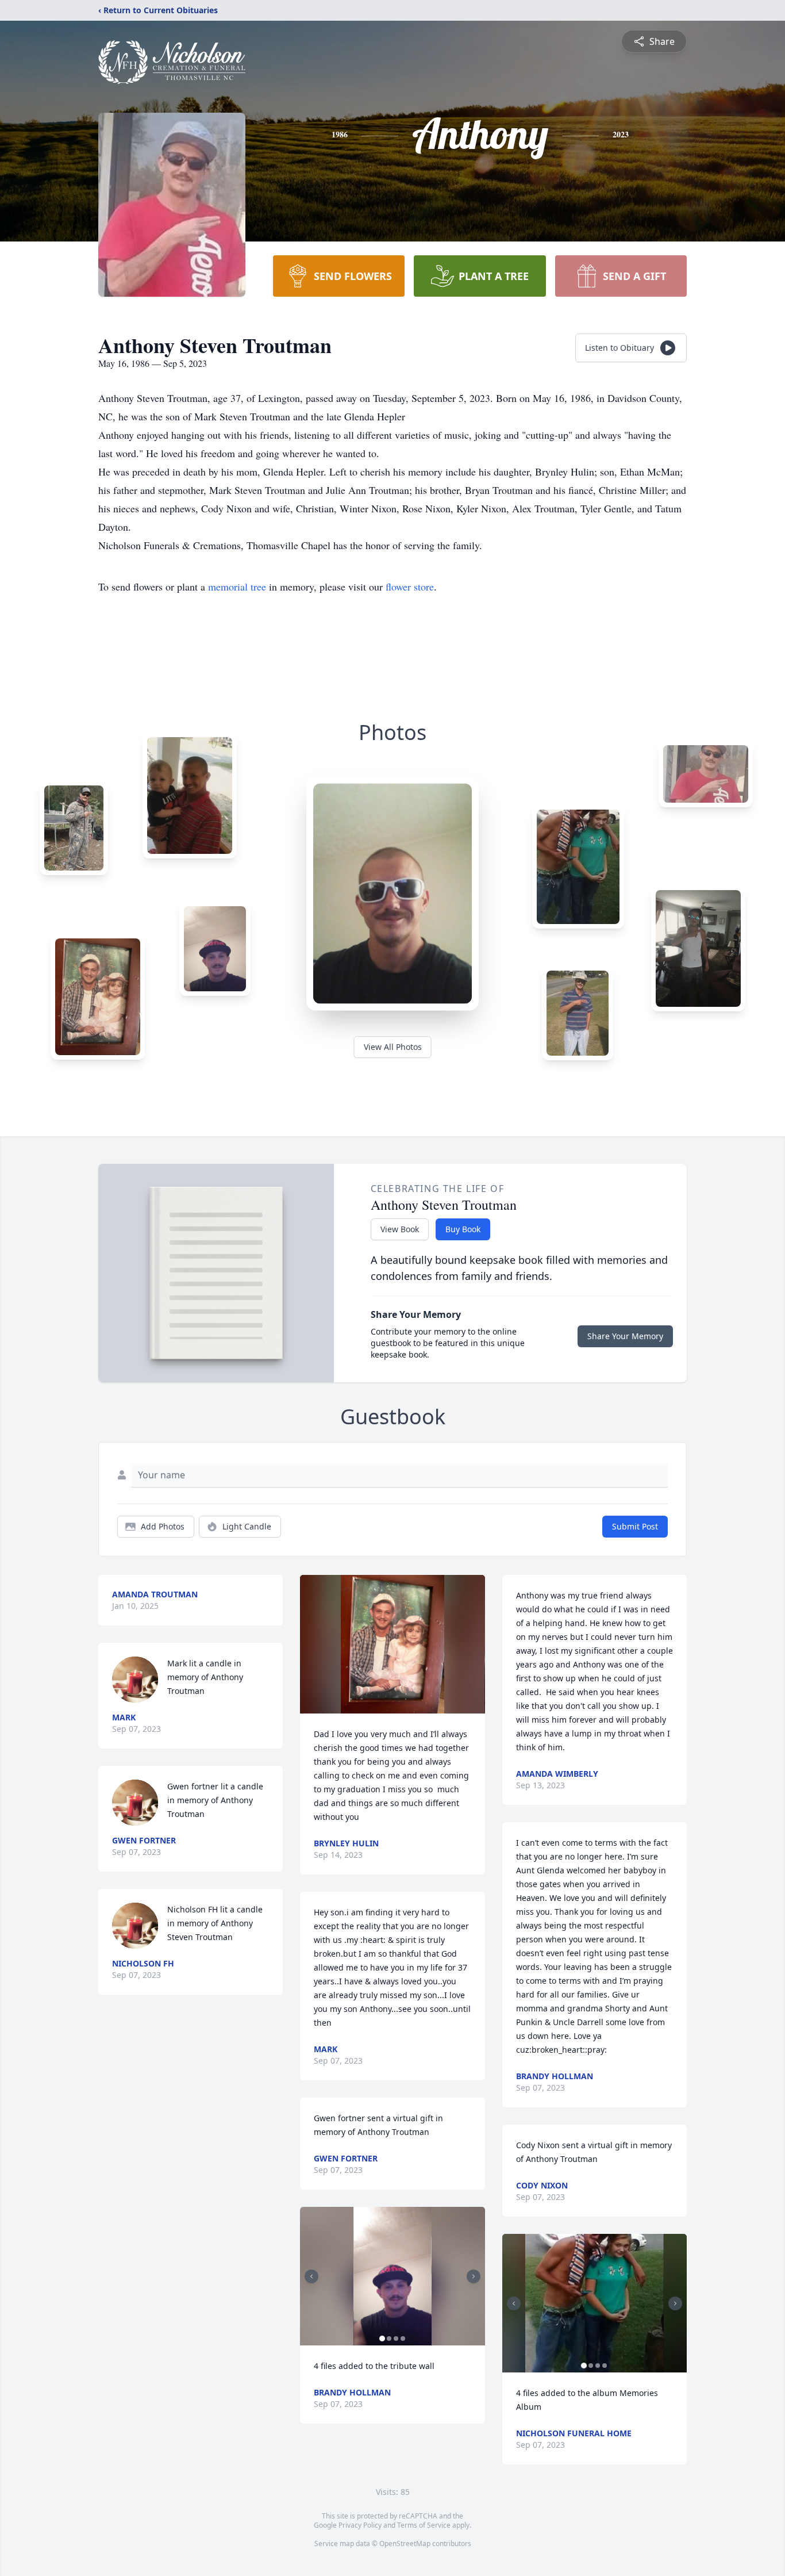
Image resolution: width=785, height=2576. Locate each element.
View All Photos (393, 1047)
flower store (410, 586)
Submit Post (635, 1526)
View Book (400, 1229)
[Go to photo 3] (396, 2339)
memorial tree (237, 586)
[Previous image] (311, 2276)
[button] (393, 1644)
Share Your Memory (625, 1336)
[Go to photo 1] (382, 2339)
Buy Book (463, 1229)
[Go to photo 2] (389, 2339)
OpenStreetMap (405, 2544)
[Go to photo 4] (403, 2339)
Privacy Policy (360, 2525)
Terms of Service (424, 2525)
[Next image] (474, 2276)
